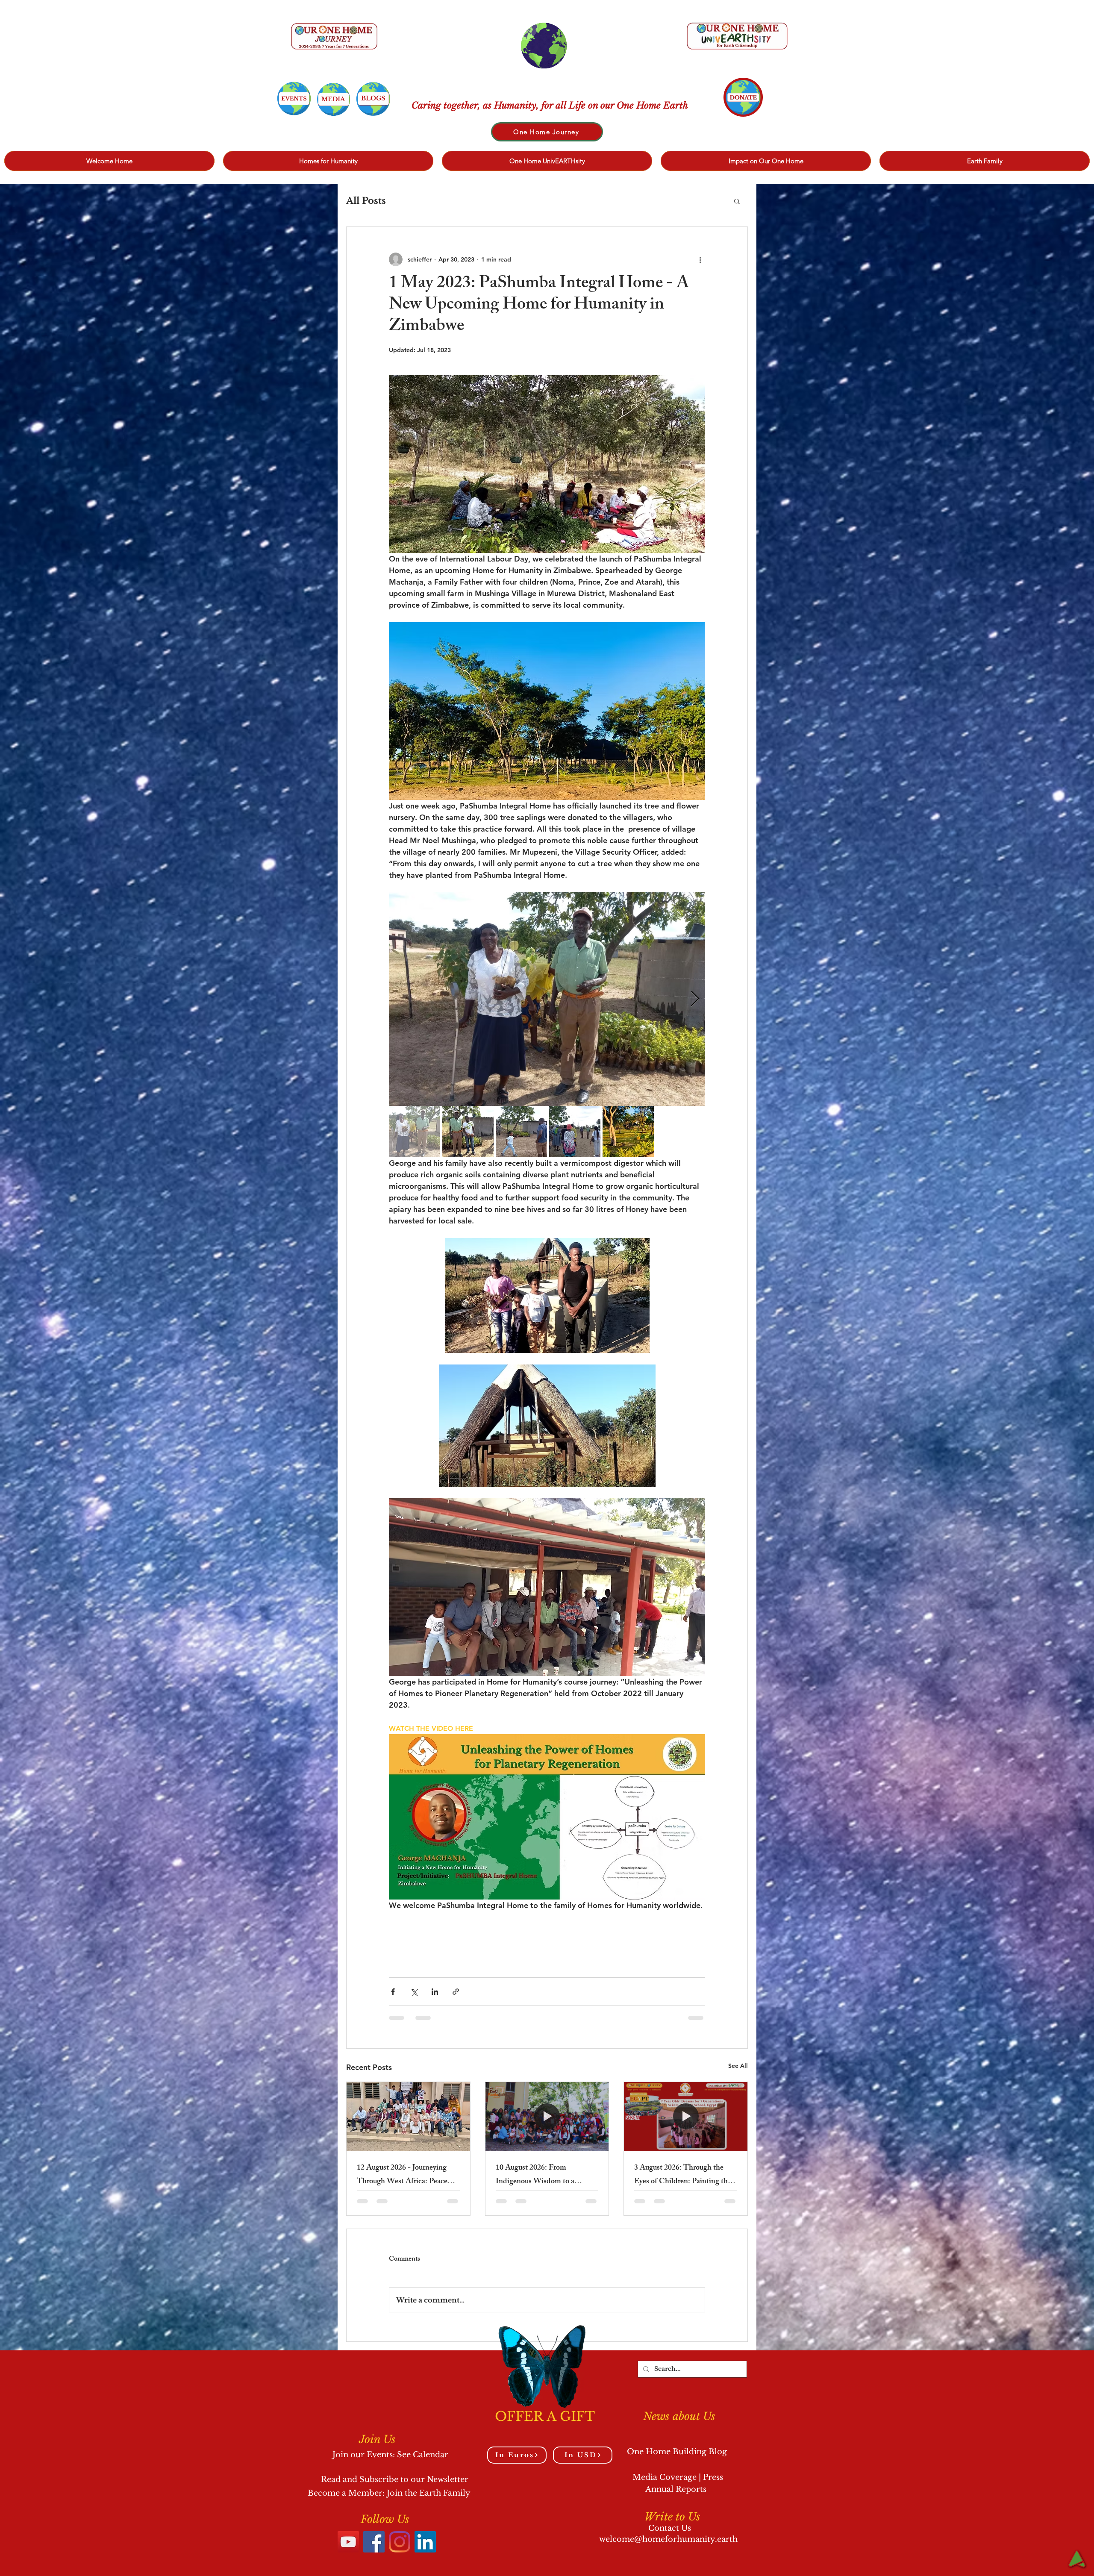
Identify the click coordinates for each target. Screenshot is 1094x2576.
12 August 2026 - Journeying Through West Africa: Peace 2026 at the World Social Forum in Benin (408, 2175)
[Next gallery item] (695, 999)
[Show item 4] (575, 1132)
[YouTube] (348, 2542)
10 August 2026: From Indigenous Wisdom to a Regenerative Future (535, 2175)
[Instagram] (400, 2542)
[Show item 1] (415, 1132)
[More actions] (700, 259)
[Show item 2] (468, 1132)
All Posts (366, 201)
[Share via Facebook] (393, 1992)
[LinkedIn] (425, 2542)
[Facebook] (374, 2542)
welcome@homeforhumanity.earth (668, 2539)
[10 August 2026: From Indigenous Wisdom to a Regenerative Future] (547, 2117)
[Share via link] (456, 1992)
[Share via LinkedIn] (435, 1992)
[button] (737, 201)
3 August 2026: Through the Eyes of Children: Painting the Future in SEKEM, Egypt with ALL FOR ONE (683, 2175)
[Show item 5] (628, 1132)
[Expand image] (547, 999)
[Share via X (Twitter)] (414, 1992)
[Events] (294, 99)
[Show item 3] (521, 1132)
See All (738, 2066)
